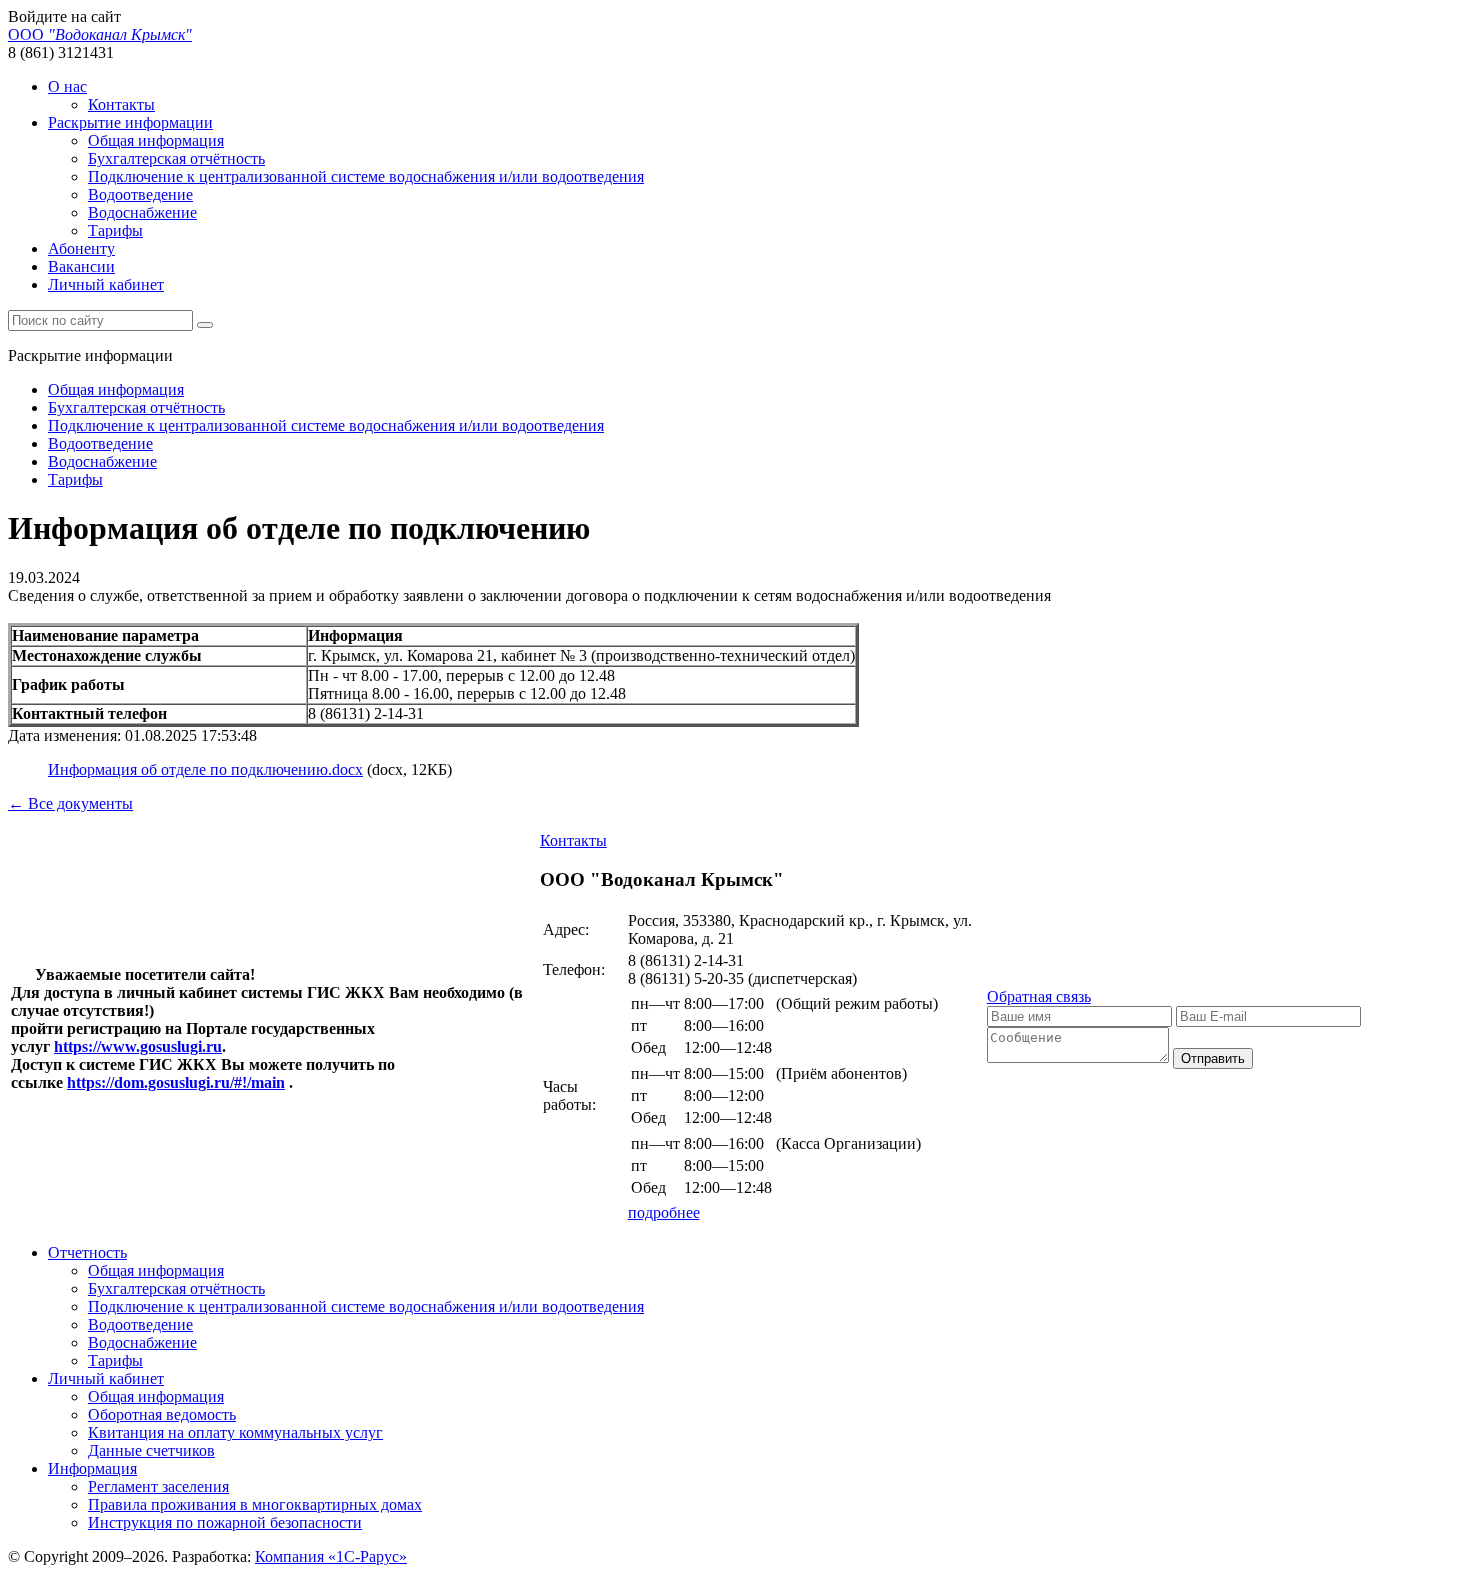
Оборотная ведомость (162, 1414)
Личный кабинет (106, 284)
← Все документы (70, 803)
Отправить (1213, 1058)
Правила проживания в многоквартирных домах (255, 1504)
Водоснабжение (142, 212)
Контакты (121, 104)
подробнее (664, 1212)
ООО (100, 34)
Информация (92, 1468)
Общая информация (156, 140)
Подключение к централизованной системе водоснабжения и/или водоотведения (366, 176)
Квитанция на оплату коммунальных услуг (235, 1432)
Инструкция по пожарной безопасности (225, 1522)
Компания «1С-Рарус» (331, 1556)
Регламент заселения (158, 1486)
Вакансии (81, 266)
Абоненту (81, 248)
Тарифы (115, 230)
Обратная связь (1039, 996)
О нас (67, 86)
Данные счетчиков (151, 1450)
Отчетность (87, 1252)
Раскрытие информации (130, 122)
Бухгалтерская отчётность (176, 158)
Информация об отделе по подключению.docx (205, 769)
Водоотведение (140, 194)
